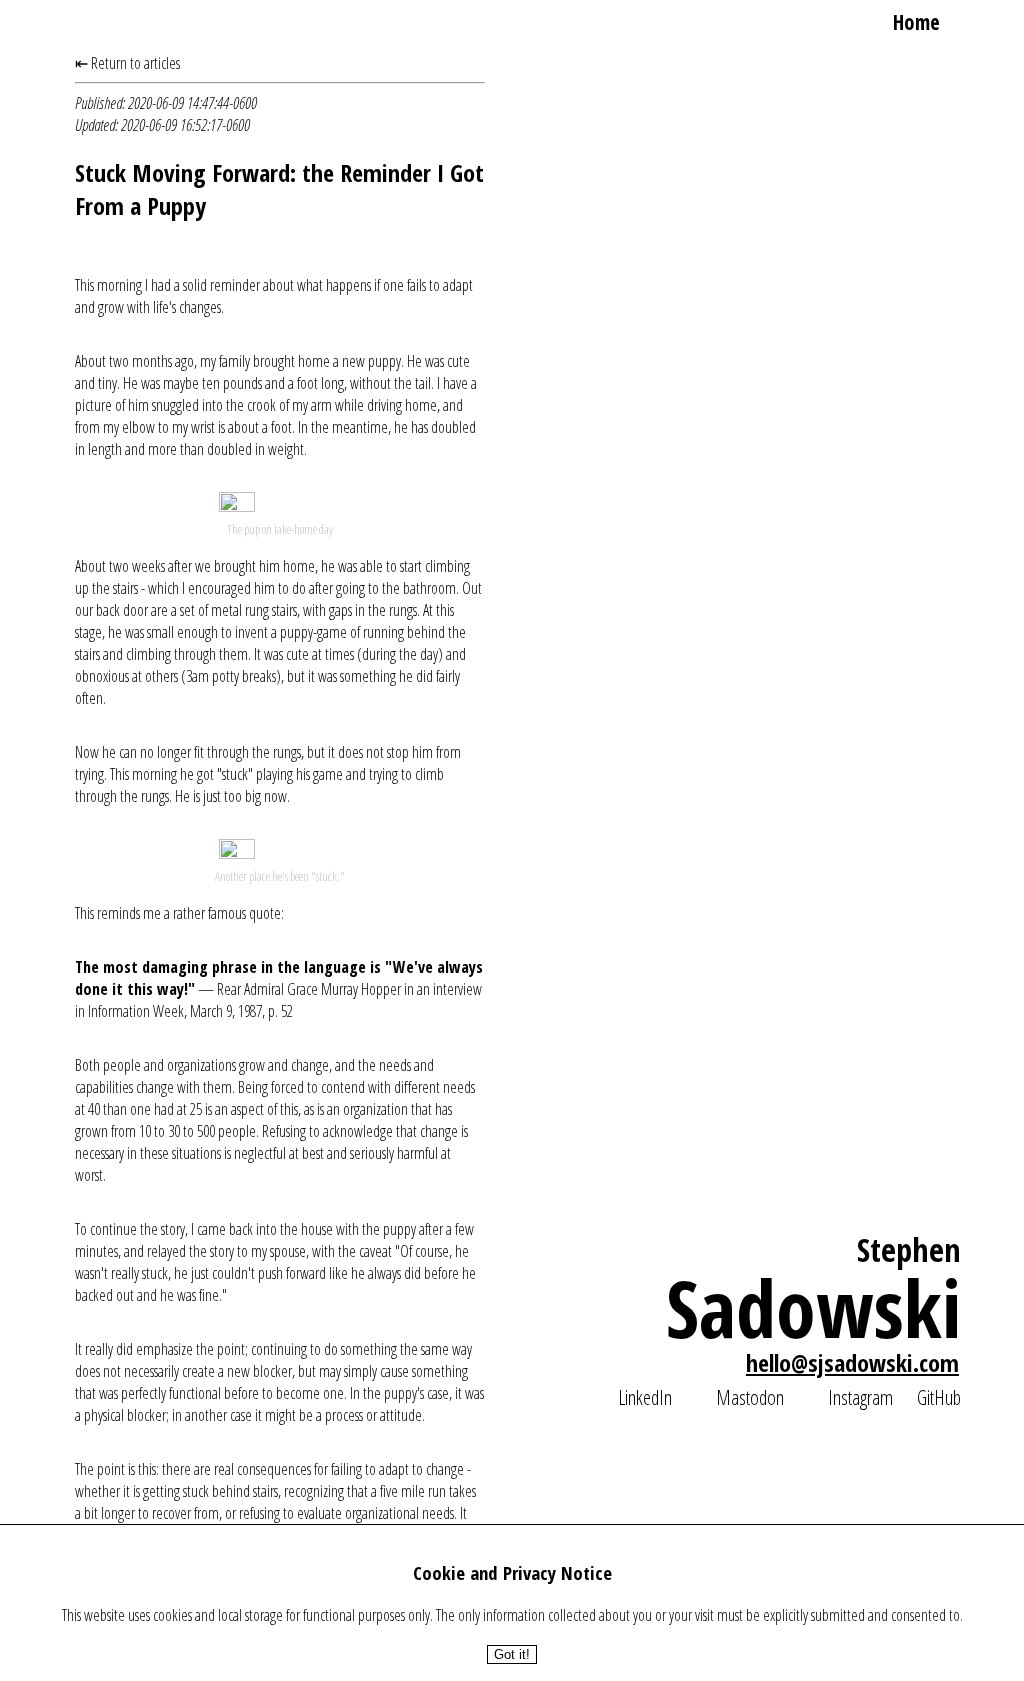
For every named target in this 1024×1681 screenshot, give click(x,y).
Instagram (860, 1397)
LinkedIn (645, 1397)
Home (916, 22)
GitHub (939, 1397)
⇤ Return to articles (127, 63)
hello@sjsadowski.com (852, 1362)
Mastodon (750, 1397)
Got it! (512, 1654)
